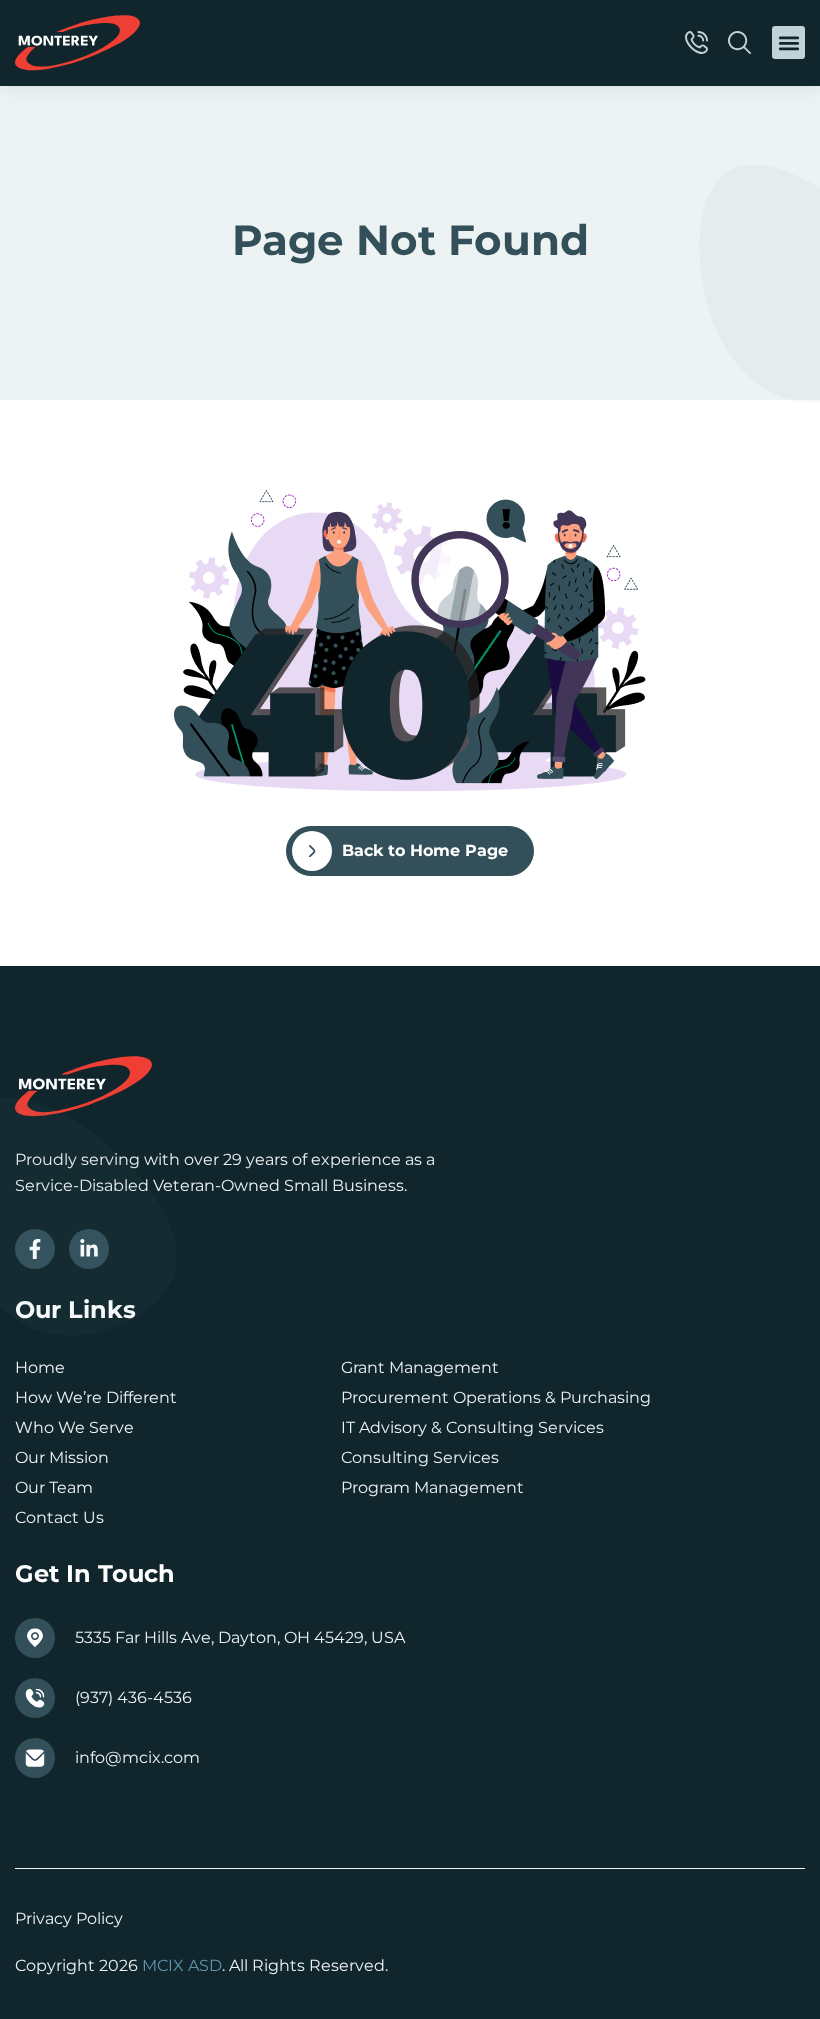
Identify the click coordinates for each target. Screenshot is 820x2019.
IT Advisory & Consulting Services (472, 1427)
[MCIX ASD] (77, 43)
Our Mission (62, 1457)
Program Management (432, 1487)
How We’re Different (96, 1397)
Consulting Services (420, 1457)
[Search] (742, 42)
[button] (788, 42)
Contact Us (59, 1517)
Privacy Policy (69, 1918)
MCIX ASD (182, 1965)
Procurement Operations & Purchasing (496, 1397)
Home (40, 1367)
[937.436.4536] (699, 42)
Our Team (54, 1487)
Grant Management (420, 1367)
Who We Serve (74, 1427)
